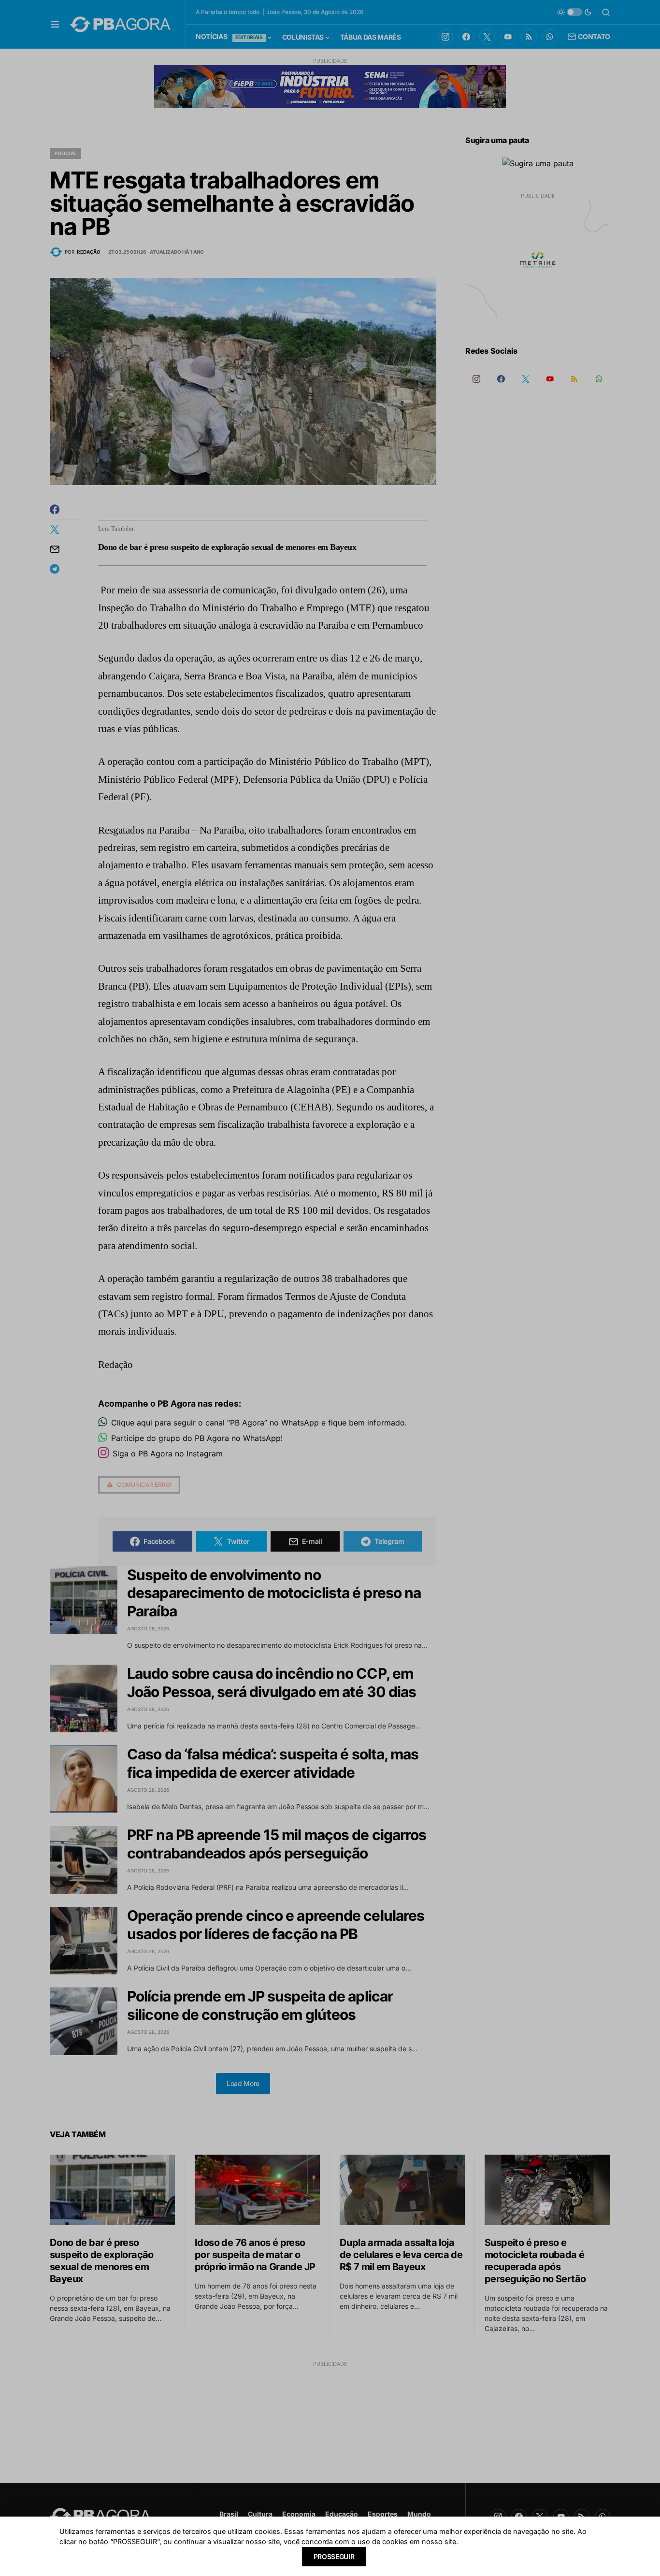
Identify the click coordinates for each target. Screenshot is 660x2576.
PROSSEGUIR (334, 2556)
